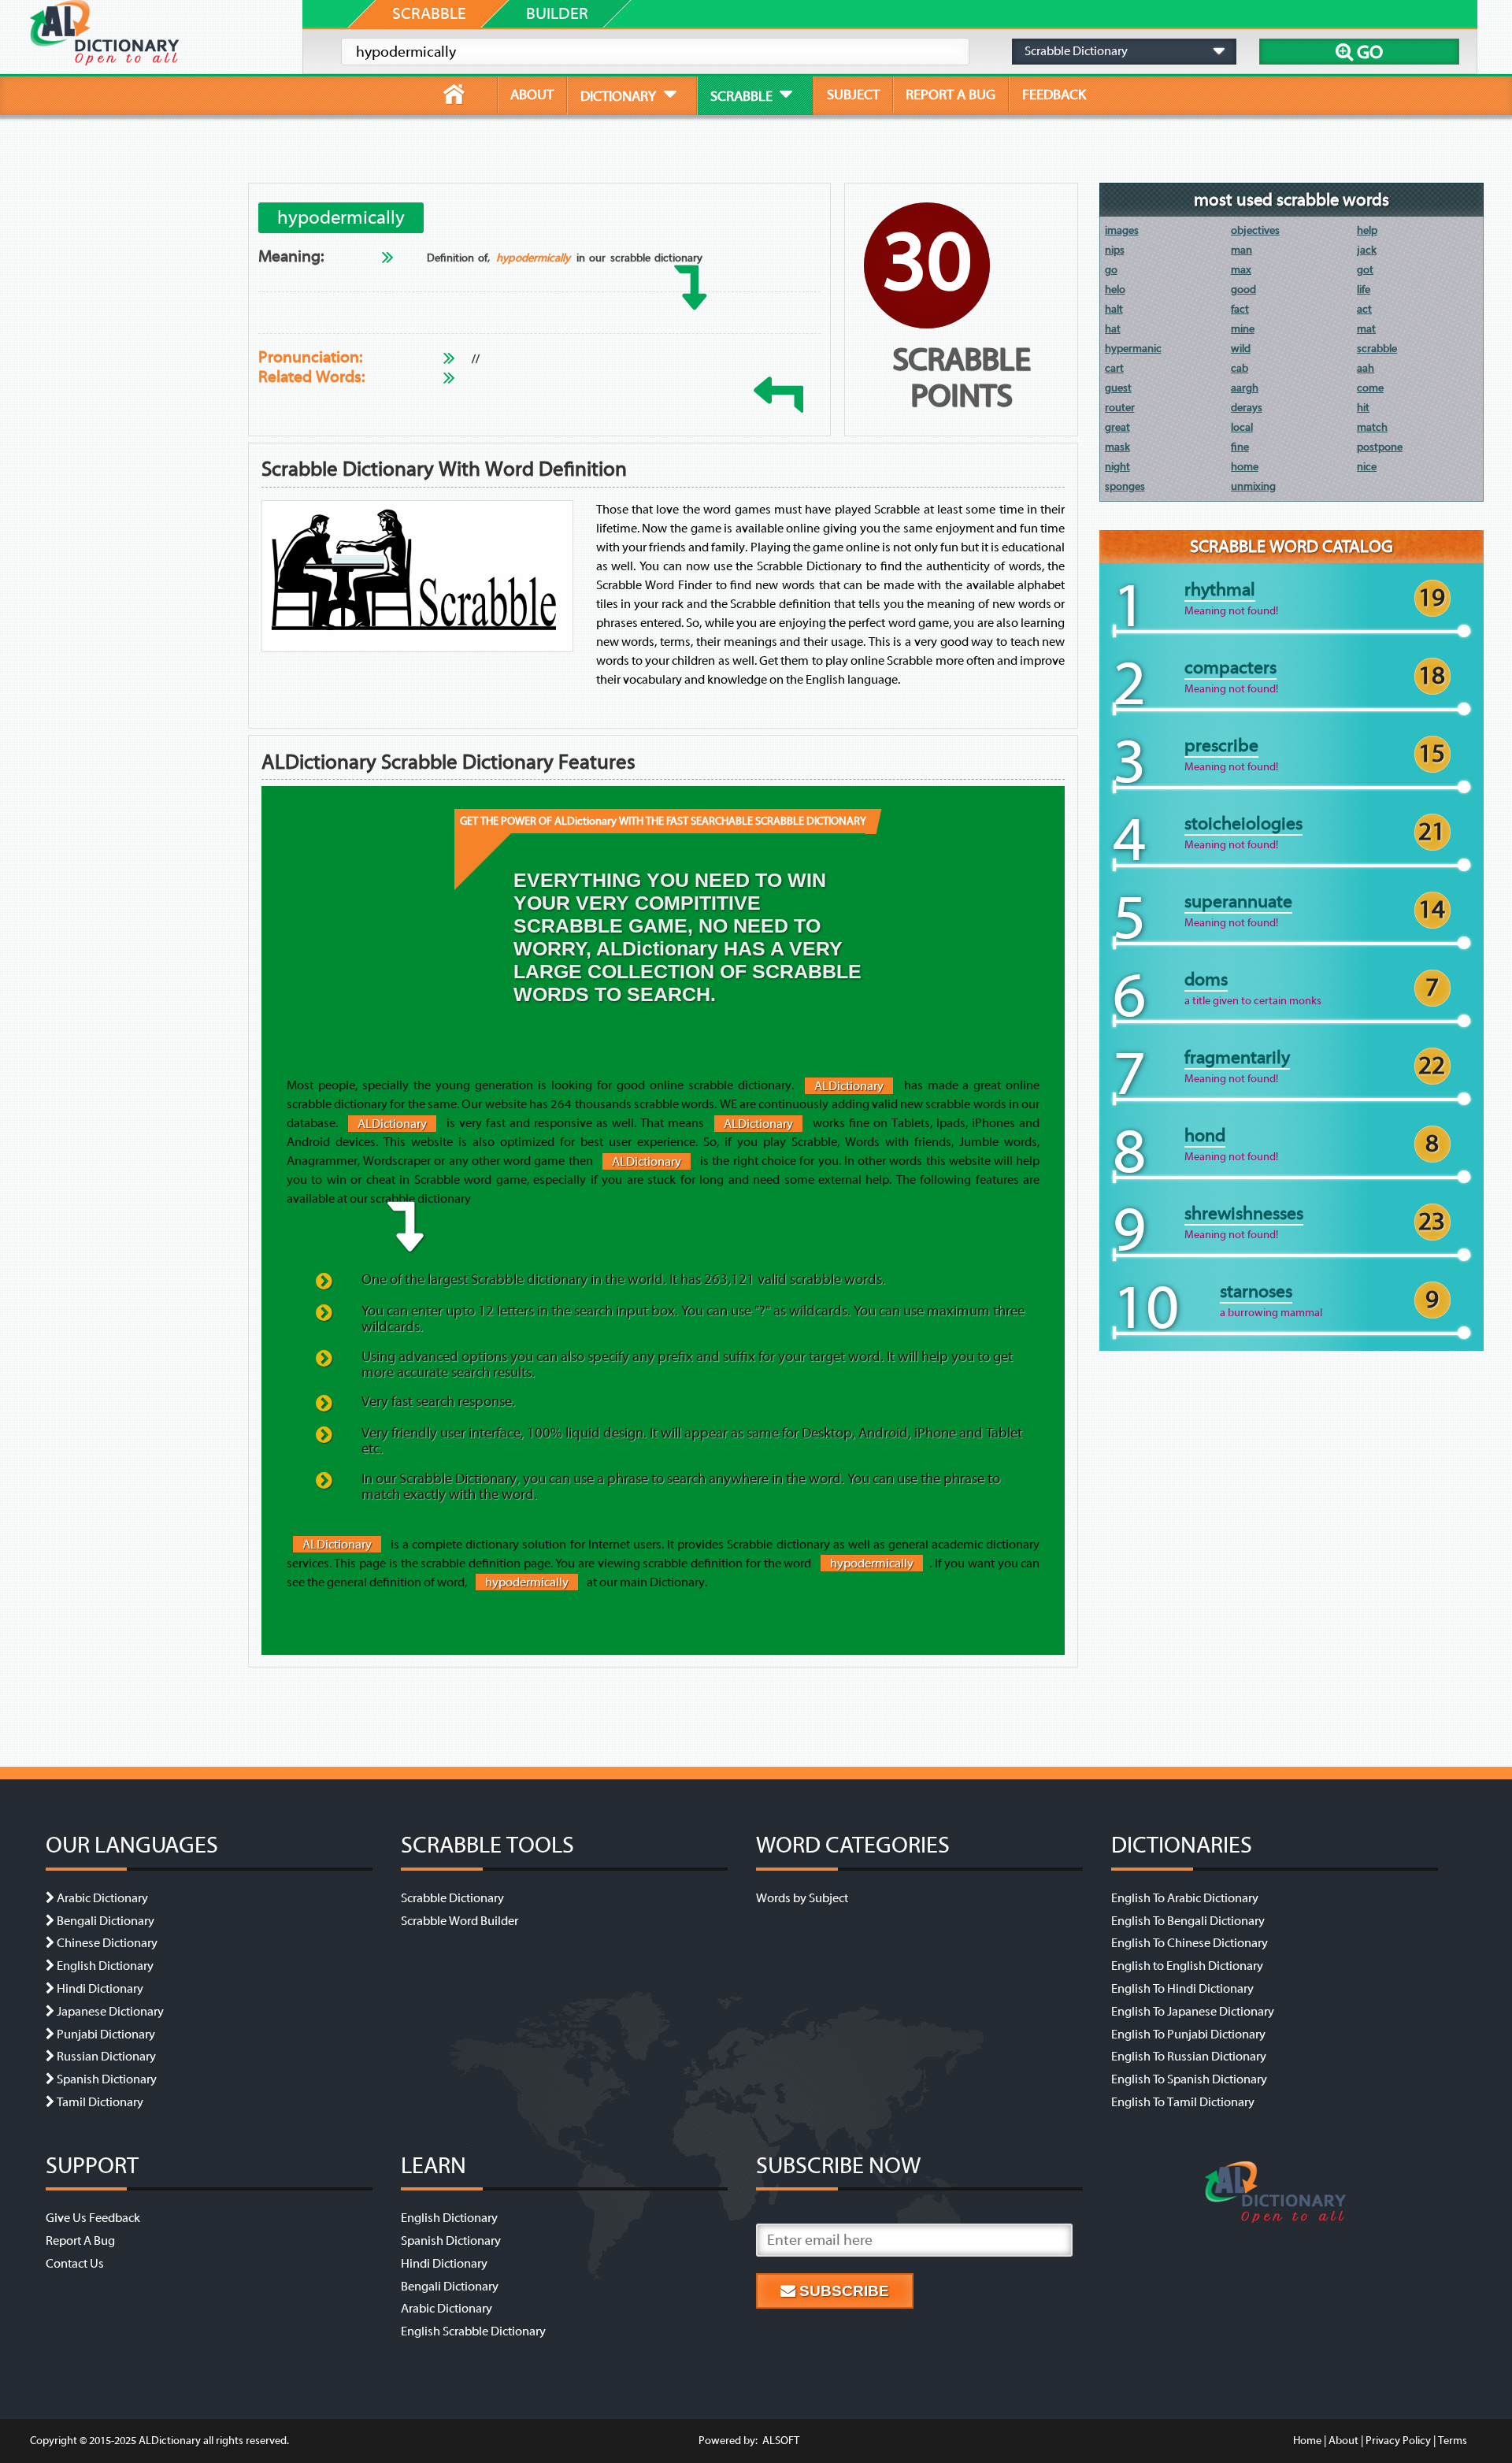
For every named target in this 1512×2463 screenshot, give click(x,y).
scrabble (1377, 349)
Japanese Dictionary (110, 2012)
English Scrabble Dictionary (473, 2331)
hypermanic (1133, 349)
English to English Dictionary (1187, 1966)
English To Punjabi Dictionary (1188, 2035)
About (1343, 2441)
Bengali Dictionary (106, 1921)
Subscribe (842, 2291)
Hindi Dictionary (100, 1989)
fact (1240, 309)
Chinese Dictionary (107, 1943)
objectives (1255, 230)
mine (1243, 329)
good (1243, 289)
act (1364, 309)
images (1122, 230)
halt (1114, 309)
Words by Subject (802, 1898)
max (1241, 270)
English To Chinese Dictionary (1190, 1943)
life (1364, 289)
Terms (1453, 2441)
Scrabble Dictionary (452, 1898)
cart (1114, 368)
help (1367, 230)
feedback (1054, 95)
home (1245, 467)
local (1242, 427)
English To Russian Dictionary (1189, 2057)
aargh (1245, 388)
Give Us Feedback (93, 2218)
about (532, 95)
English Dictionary (105, 1966)
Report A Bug (80, 2241)
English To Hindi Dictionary (1182, 1989)
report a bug (951, 95)
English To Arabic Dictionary (1185, 1898)
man (1241, 250)
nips (1115, 250)
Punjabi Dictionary (106, 2035)
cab (1240, 368)
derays (1247, 408)
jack (1367, 250)
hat (1113, 329)
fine (1240, 447)
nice (1367, 467)
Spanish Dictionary (107, 2079)
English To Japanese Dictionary (1193, 2012)
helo (1115, 289)
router (1120, 408)
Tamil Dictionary (100, 2102)
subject (853, 95)
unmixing (1253, 486)
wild (1241, 349)
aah (1366, 368)
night (1117, 467)
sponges (1125, 486)
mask (1117, 447)
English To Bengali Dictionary (1188, 1921)
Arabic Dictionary (102, 1898)
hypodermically (533, 258)
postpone (1380, 447)
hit (1363, 408)
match (1372, 427)
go (1111, 270)
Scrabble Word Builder (460, 1921)
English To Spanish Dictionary (1189, 2079)
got (1365, 270)
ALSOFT (780, 2441)
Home (1307, 2441)
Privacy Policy (1398, 2441)
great (1117, 427)
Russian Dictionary (106, 2057)
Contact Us (75, 2264)
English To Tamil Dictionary (1183, 2102)
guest (1118, 388)
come (1370, 388)
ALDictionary (849, 1085)
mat (1366, 329)
